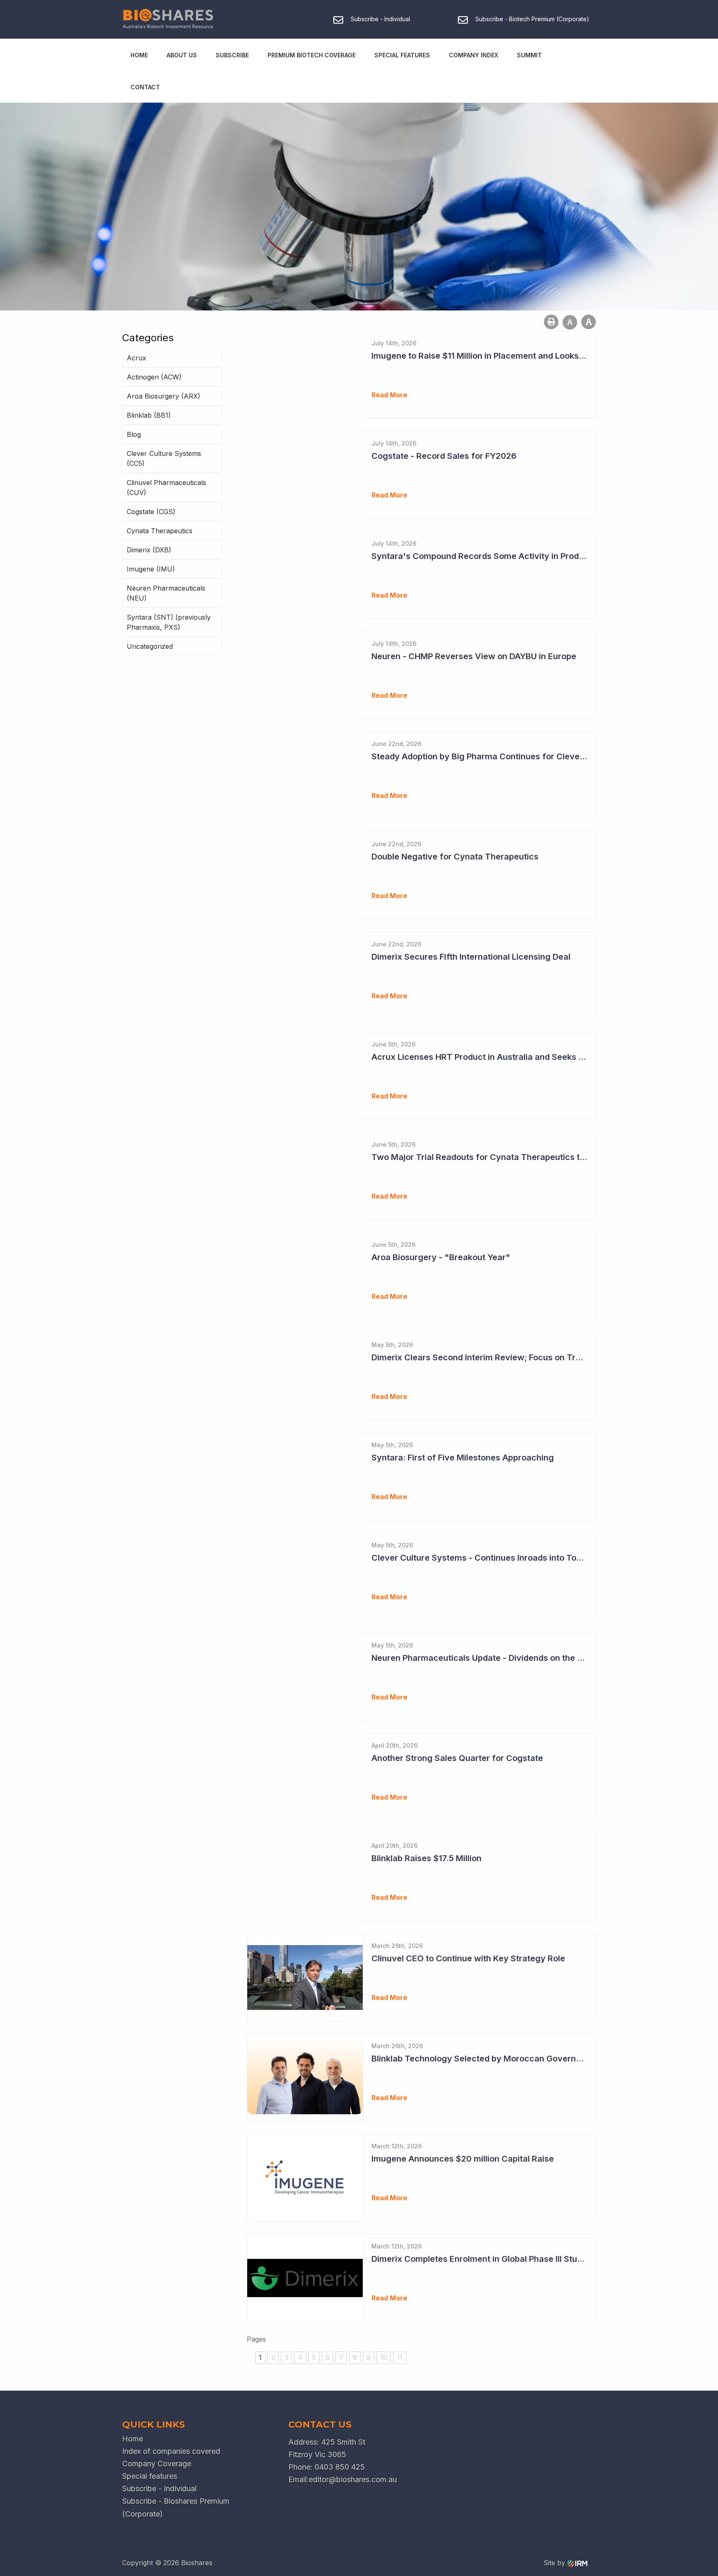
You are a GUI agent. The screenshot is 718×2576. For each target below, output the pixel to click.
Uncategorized (150, 646)
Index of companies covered (171, 2451)
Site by (555, 2563)
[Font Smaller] (570, 322)
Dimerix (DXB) (149, 550)
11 (400, 2357)
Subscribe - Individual (159, 2489)
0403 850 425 (340, 2467)
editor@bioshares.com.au (353, 2479)
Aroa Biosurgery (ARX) (164, 396)
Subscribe (232, 55)
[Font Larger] (589, 322)
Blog (134, 434)
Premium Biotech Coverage (312, 55)
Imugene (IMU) (151, 569)
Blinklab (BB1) (149, 415)
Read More (389, 395)
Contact (145, 87)
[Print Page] (551, 322)
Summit (529, 55)
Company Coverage (157, 2464)
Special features (150, 2476)
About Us (182, 55)
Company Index (473, 55)
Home (139, 55)
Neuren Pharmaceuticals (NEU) (166, 593)
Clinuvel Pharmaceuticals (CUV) (166, 488)
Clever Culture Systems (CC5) (164, 458)
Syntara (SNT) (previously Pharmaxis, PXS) (169, 622)
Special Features (402, 55)
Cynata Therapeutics (160, 531)
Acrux (136, 358)
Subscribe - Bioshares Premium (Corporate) (176, 2507)
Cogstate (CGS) (151, 512)
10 (384, 2357)
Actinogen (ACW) (154, 377)
